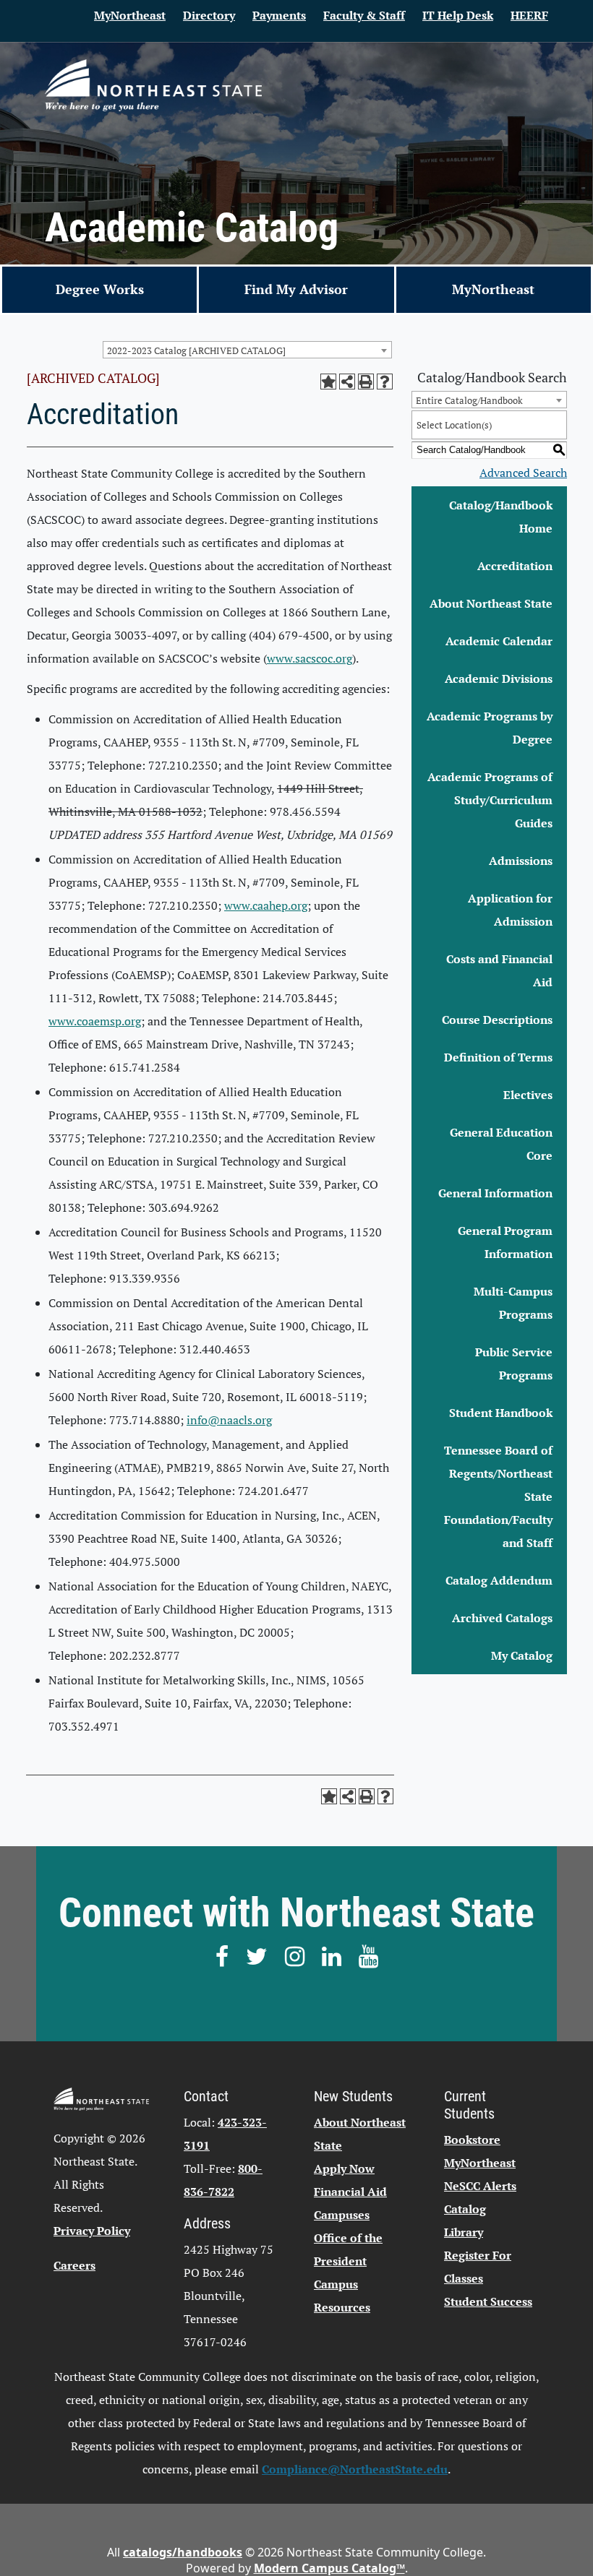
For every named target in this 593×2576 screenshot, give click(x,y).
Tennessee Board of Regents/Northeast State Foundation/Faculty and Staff (498, 1496)
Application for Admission (510, 910)
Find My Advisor (296, 289)
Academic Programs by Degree (490, 728)
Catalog (465, 2209)
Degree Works (100, 289)
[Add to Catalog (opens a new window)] (328, 382)
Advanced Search (523, 473)
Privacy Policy (92, 2231)
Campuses (342, 2215)
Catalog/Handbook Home (501, 517)
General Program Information (505, 1242)
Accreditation (515, 566)
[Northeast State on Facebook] (222, 1956)
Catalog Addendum (499, 1580)
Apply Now (344, 2168)
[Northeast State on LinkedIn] (332, 1956)
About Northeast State (491, 603)
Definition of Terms (498, 1057)
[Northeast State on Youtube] (368, 1956)
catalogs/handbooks (183, 2552)
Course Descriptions (497, 1020)
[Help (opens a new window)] (385, 382)
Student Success (488, 2301)
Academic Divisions (499, 679)
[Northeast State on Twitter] (257, 1956)
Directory (209, 15)
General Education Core (501, 1144)
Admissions (521, 861)
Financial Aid (350, 2192)
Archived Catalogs (502, 1618)
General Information (495, 1193)
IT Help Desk (458, 15)
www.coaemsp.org (95, 1021)
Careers (74, 2265)
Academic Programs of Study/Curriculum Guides (490, 800)
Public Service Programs (514, 1364)
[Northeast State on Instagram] (295, 1956)
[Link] (153, 85)
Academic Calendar (499, 641)
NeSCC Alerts (480, 2186)
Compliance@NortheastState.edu (355, 2469)
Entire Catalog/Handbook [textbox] (469, 400)
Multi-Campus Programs (513, 1303)
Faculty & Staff (364, 15)
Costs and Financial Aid (499, 970)
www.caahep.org (266, 905)
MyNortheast (130, 15)
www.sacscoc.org (310, 658)
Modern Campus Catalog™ (329, 2568)
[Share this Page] (347, 382)
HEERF (529, 15)
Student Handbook (501, 1413)
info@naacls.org (229, 1420)
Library (464, 2232)
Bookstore (472, 2140)
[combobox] (247, 350)
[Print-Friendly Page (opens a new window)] (366, 382)
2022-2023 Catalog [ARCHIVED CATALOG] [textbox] (196, 350)
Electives (528, 1095)
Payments (279, 15)
